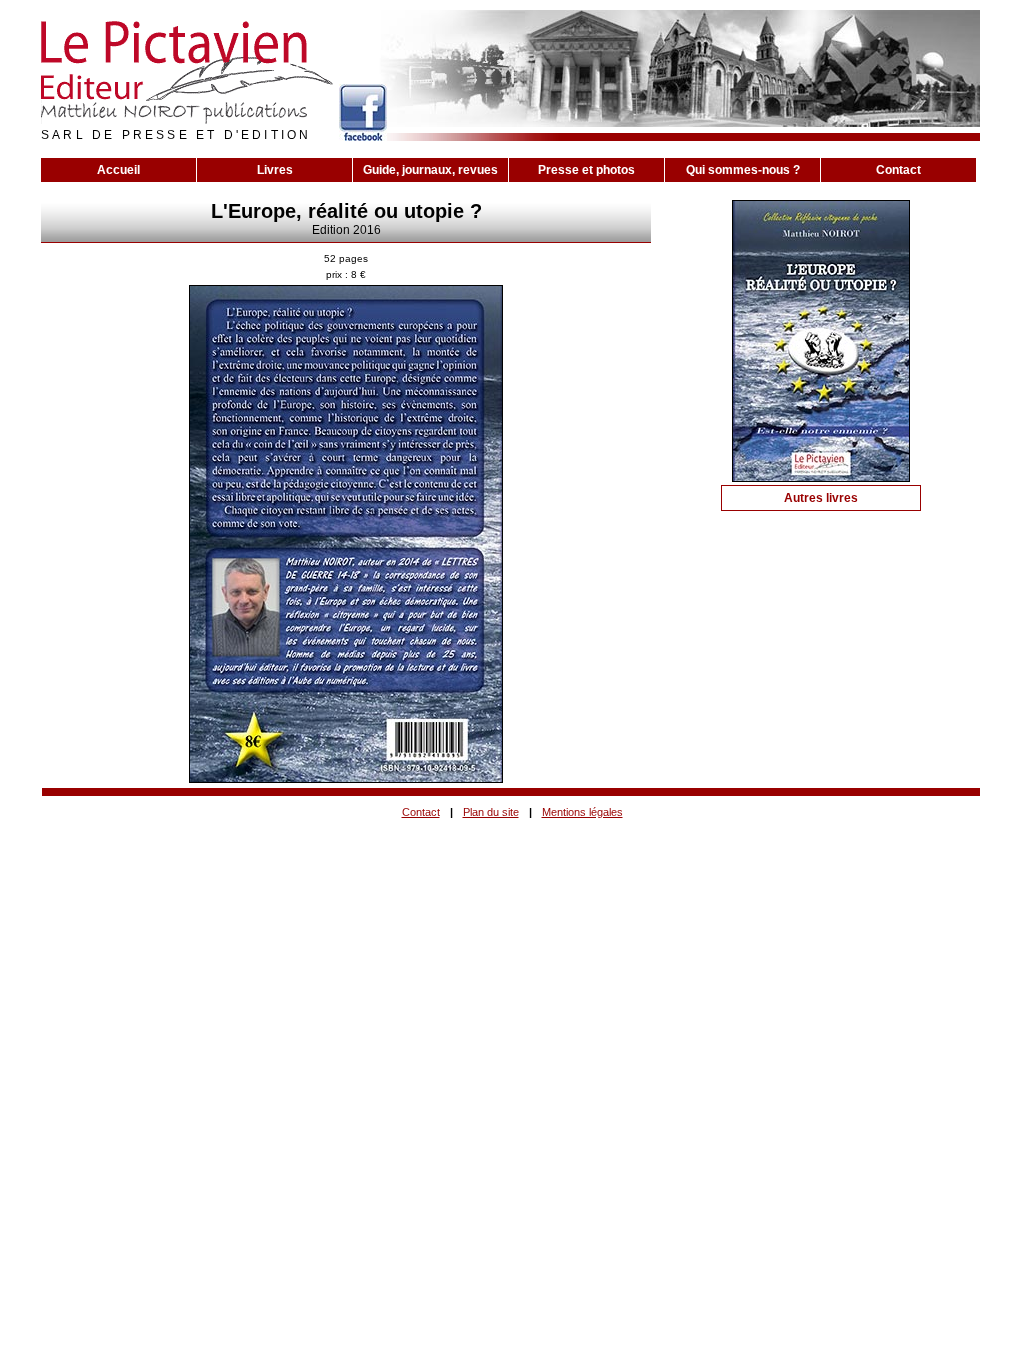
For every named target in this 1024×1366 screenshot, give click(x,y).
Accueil (118, 170)
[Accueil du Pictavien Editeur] (187, 73)
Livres (275, 170)
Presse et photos (586, 170)
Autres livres (821, 498)
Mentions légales (582, 812)
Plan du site (491, 812)
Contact (898, 170)
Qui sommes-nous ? (743, 170)
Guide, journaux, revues (430, 170)
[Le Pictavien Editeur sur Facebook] (363, 112)
